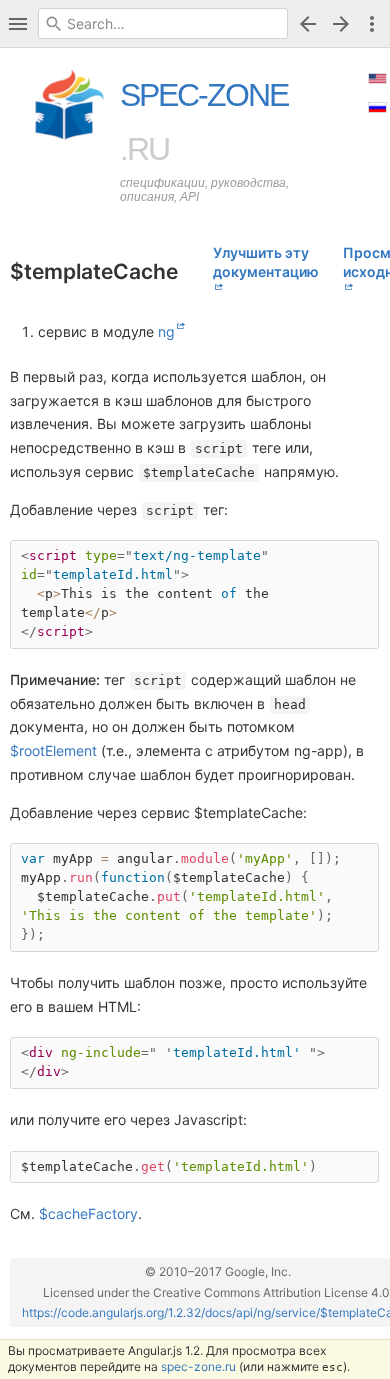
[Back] (308, 23)
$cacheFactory (88, 1213)
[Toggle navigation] (18, 23)
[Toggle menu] (372, 23)
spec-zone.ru (198, 1366)
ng (166, 331)
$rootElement (53, 750)
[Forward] (344, 23)
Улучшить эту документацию (266, 261)
